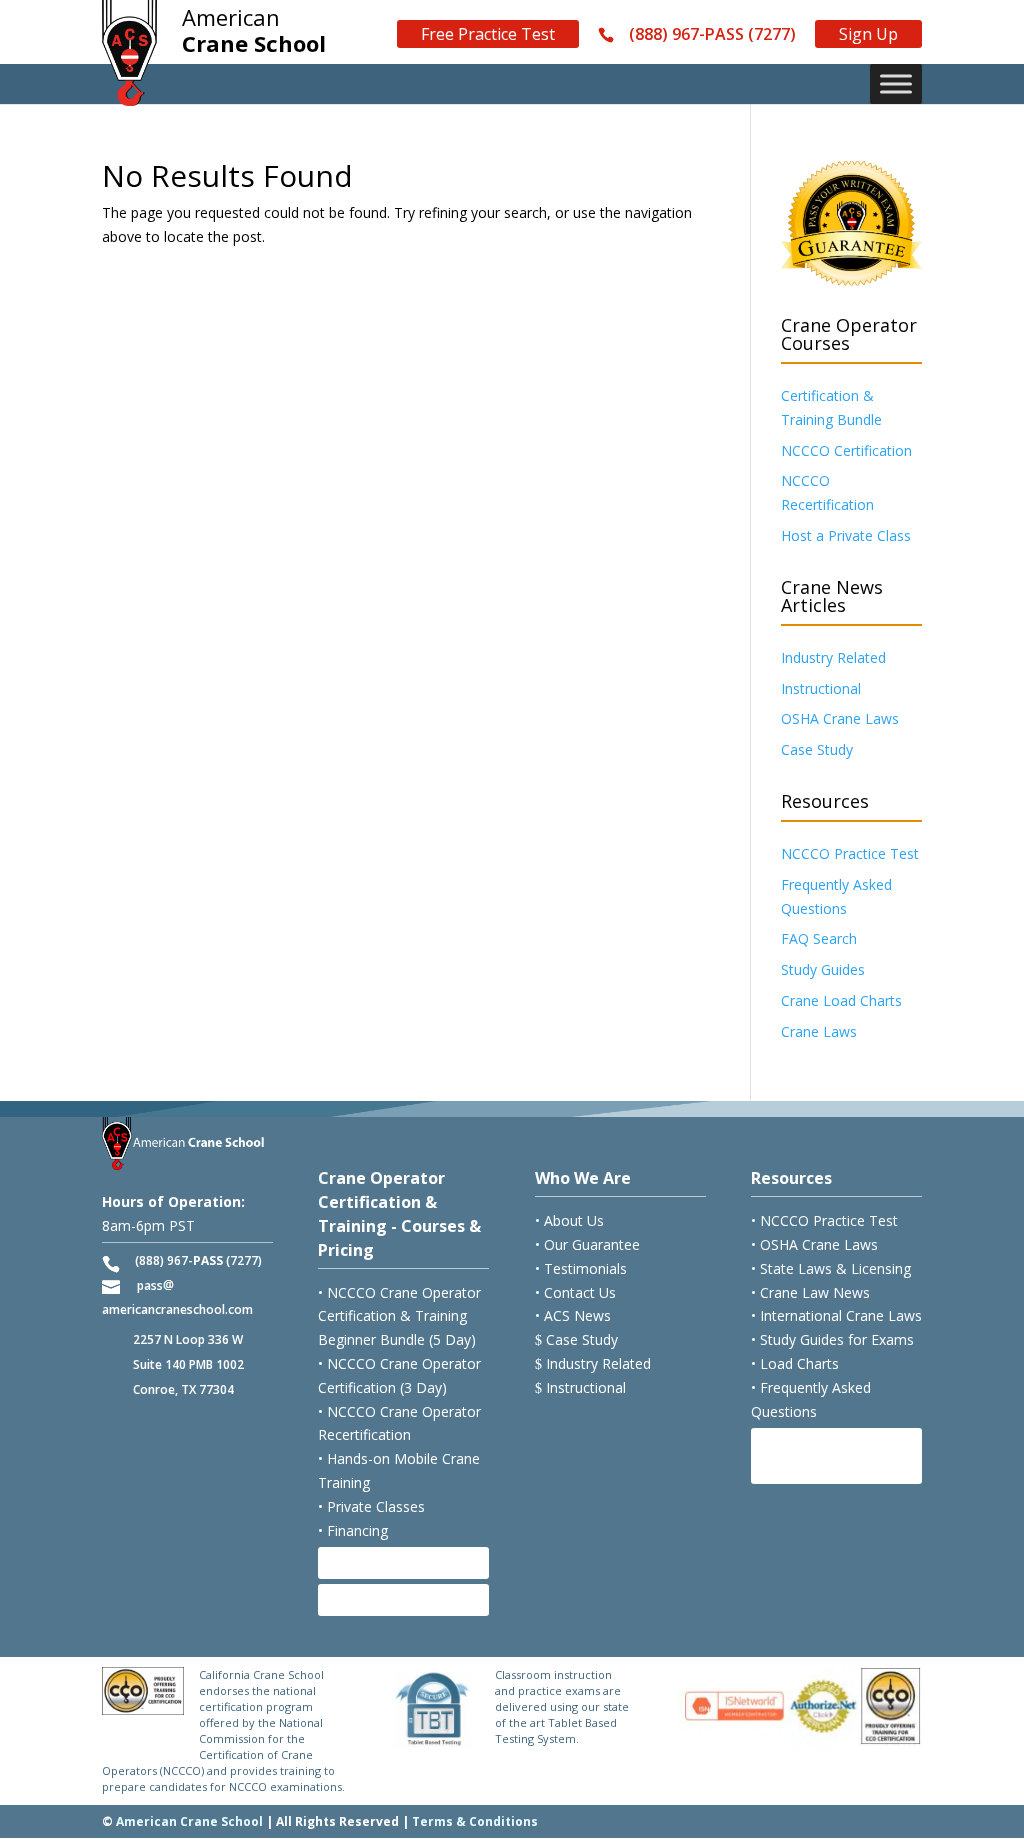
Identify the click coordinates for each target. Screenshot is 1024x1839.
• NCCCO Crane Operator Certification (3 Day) (399, 1375)
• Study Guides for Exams (832, 1339)
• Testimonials (581, 1268)
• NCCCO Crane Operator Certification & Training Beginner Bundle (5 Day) (399, 1316)
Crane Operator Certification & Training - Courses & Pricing (399, 1213)
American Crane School (189, 1821)
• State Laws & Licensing (831, 1268)
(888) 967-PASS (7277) (712, 35)
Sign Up (868, 34)
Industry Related (833, 657)
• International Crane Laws (836, 1315)
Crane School (254, 31)
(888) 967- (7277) (198, 1260)
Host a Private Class (846, 535)
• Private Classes (371, 1506)
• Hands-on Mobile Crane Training (399, 1470)
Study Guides (823, 969)
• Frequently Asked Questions (811, 1399)
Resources (791, 1178)
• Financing (353, 1530)
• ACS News (573, 1315)
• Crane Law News (810, 1292)
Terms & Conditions (475, 1821)
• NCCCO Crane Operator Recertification (399, 1423)
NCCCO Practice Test (850, 853)
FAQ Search (819, 938)
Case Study (817, 749)
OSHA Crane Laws (840, 718)
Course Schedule (396, 1562)
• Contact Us (575, 1292)
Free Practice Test (488, 34)
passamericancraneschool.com (177, 1297)
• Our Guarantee (587, 1244)
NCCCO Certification (846, 450)
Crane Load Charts (841, 1000)
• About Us (569, 1220)
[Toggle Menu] (896, 84)
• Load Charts (795, 1363)
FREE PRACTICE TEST (822, 1455)
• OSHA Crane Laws (814, 1244)
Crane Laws (819, 1031)
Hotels (360, 1599)
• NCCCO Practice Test (824, 1220)
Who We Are (583, 1178)
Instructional (821, 688)
